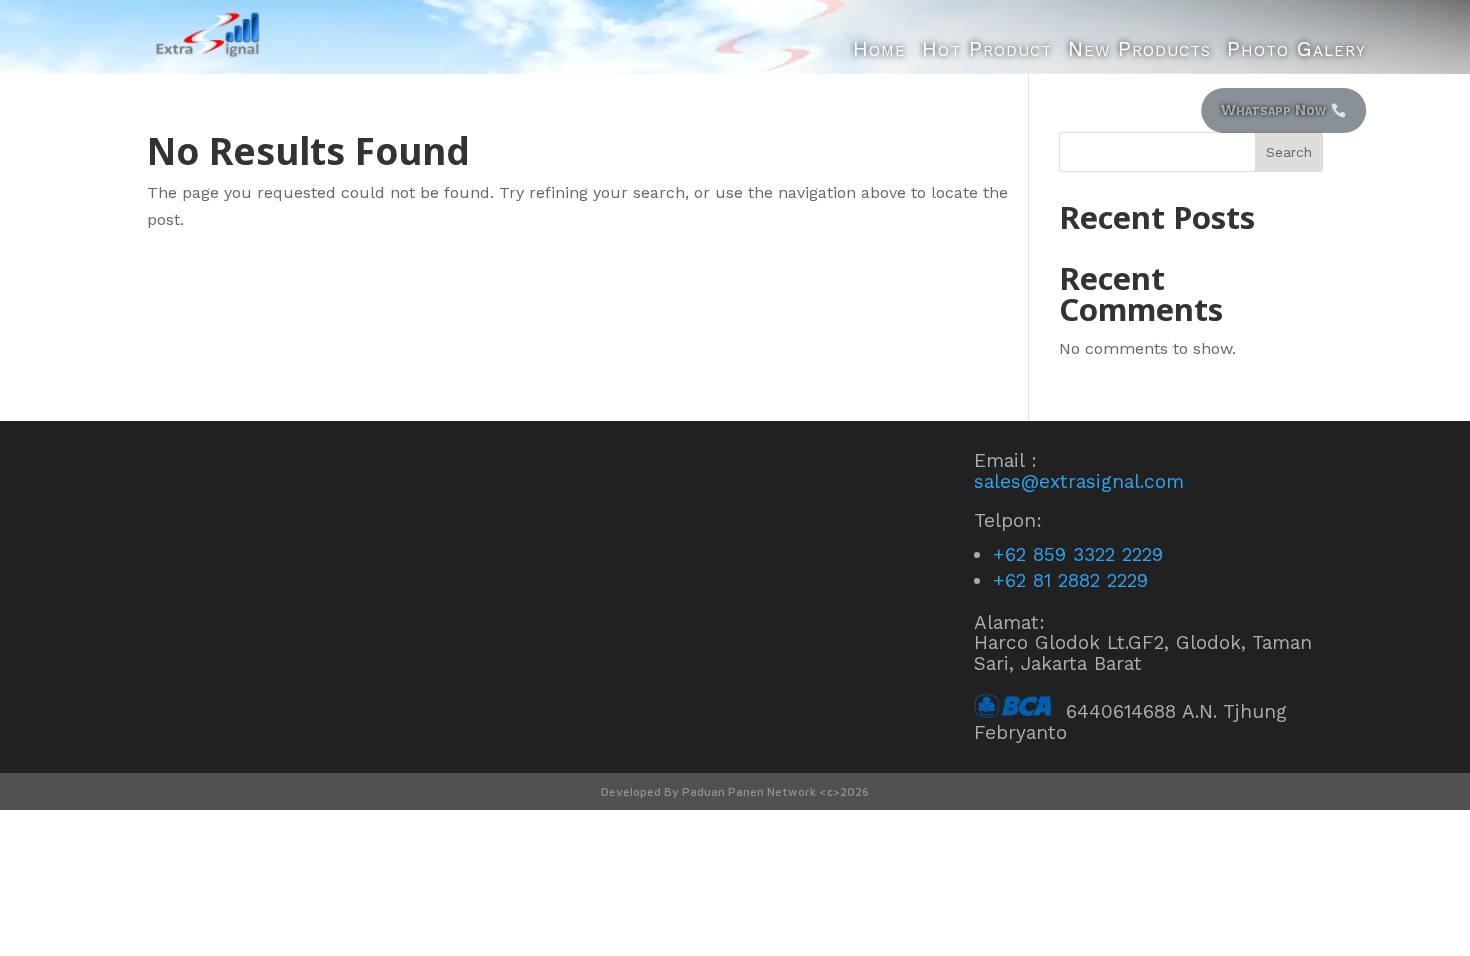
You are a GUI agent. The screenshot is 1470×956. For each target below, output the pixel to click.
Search (1289, 152)
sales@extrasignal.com (1079, 481)
